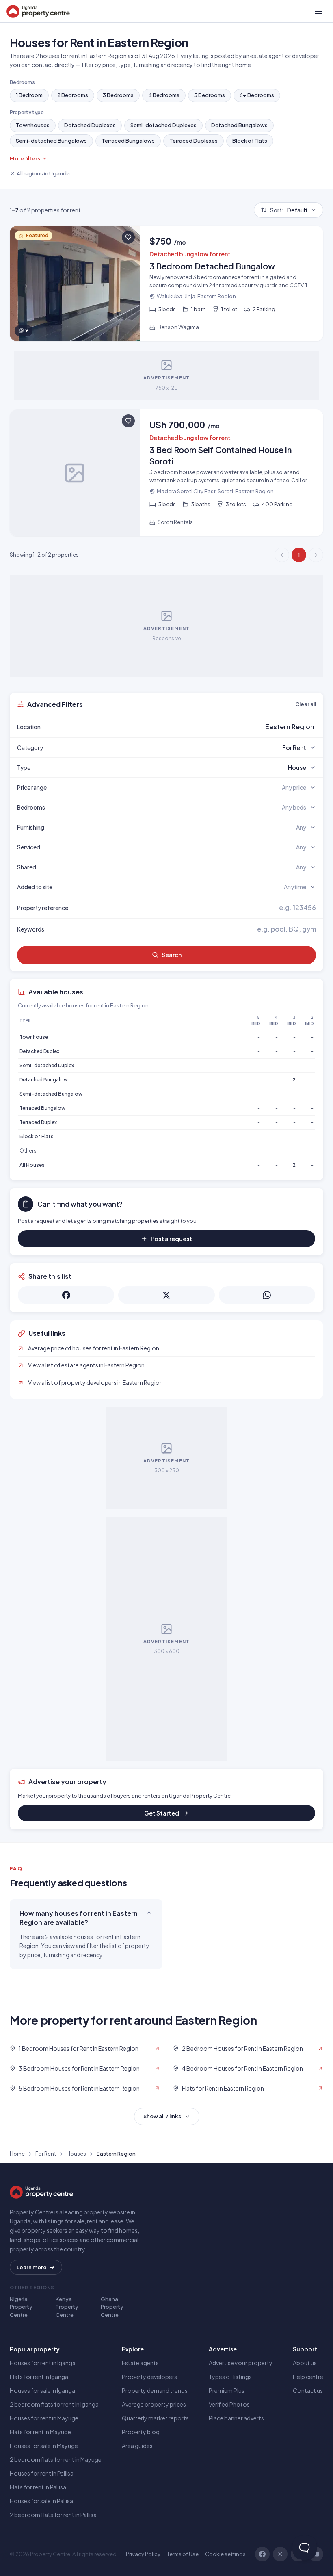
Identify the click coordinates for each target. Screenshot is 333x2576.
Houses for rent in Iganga (43, 2363)
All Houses (32, 1165)
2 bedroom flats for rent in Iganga (54, 2404)
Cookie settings (225, 2554)
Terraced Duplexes (194, 141)
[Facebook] (262, 2554)
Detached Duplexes (90, 125)
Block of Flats (250, 141)
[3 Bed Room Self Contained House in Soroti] (166, 473)
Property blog (141, 2432)
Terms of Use (183, 2554)
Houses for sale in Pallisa (41, 2501)
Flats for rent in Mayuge (40, 2432)
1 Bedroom (29, 95)
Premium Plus (227, 2390)
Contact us (308, 2390)
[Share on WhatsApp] (267, 1295)
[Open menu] (318, 11)
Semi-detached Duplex (47, 1065)
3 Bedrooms (118, 95)
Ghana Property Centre (112, 2307)
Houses (76, 2154)
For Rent (46, 2154)
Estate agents (140, 2363)
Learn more (32, 2267)
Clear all (306, 704)
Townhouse (34, 1037)
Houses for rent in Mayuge (44, 2418)
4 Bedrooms (164, 95)
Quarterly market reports (155, 2418)
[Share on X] (166, 1295)
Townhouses (33, 125)
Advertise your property (241, 2363)
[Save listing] (128, 237)
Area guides (137, 2446)
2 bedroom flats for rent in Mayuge (56, 2459)
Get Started (162, 1813)
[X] (280, 2554)
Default (289, 210)
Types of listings (230, 2377)
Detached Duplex (39, 1051)
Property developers (149, 2377)
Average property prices (154, 2404)
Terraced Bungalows (128, 141)
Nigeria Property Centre (21, 2307)
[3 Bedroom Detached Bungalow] (166, 284)
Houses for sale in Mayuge (44, 2446)
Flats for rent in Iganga (39, 2377)
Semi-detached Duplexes (163, 125)
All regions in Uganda (43, 173)
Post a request (171, 1239)
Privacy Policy (143, 2554)
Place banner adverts (236, 2418)
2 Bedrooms (73, 95)
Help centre (308, 2377)
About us (305, 2363)
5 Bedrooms (210, 95)
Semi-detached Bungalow (51, 1094)
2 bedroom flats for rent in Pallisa (53, 2515)
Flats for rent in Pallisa (38, 2487)
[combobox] (186, 727)
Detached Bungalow (44, 1080)
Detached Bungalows (239, 125)
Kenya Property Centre (67, 2307)
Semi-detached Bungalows (51, 141)
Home (17, 2154)
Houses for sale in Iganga (42, 2390)
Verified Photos (229, 2404)
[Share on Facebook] (66, 1295)
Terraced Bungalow (42, 1108)
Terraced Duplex (38, 1122)
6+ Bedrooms (257, 95)
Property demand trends (155, 2390)
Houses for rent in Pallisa (42, 2473)
